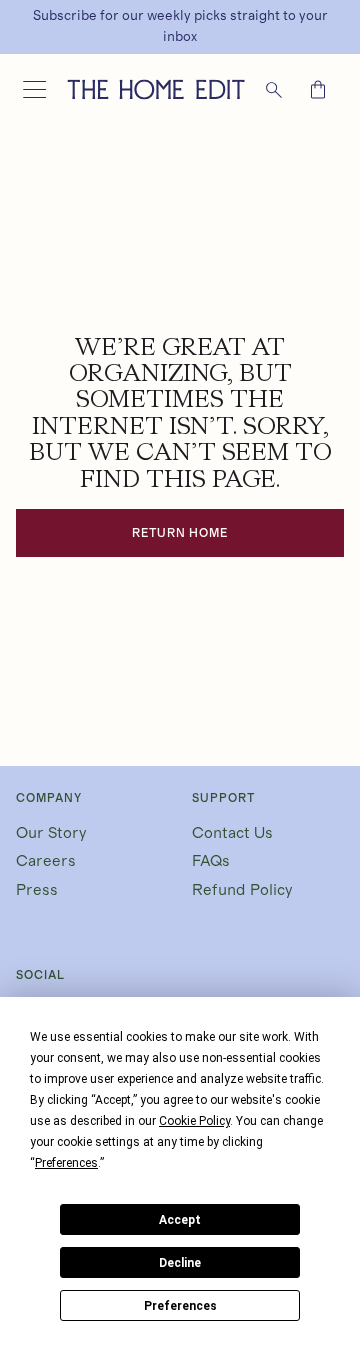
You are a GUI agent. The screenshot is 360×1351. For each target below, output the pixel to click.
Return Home (180, 533)
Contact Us (232, 833)
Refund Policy (242, 890)
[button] (34, 90)
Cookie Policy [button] (194, 1121)
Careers (46, 861)
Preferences (180, 1306)
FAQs (211, 861)
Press (37, 890)
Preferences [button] (66, 1163)
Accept (180, 1220)
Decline (180, 1263)
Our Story (51, 833)
